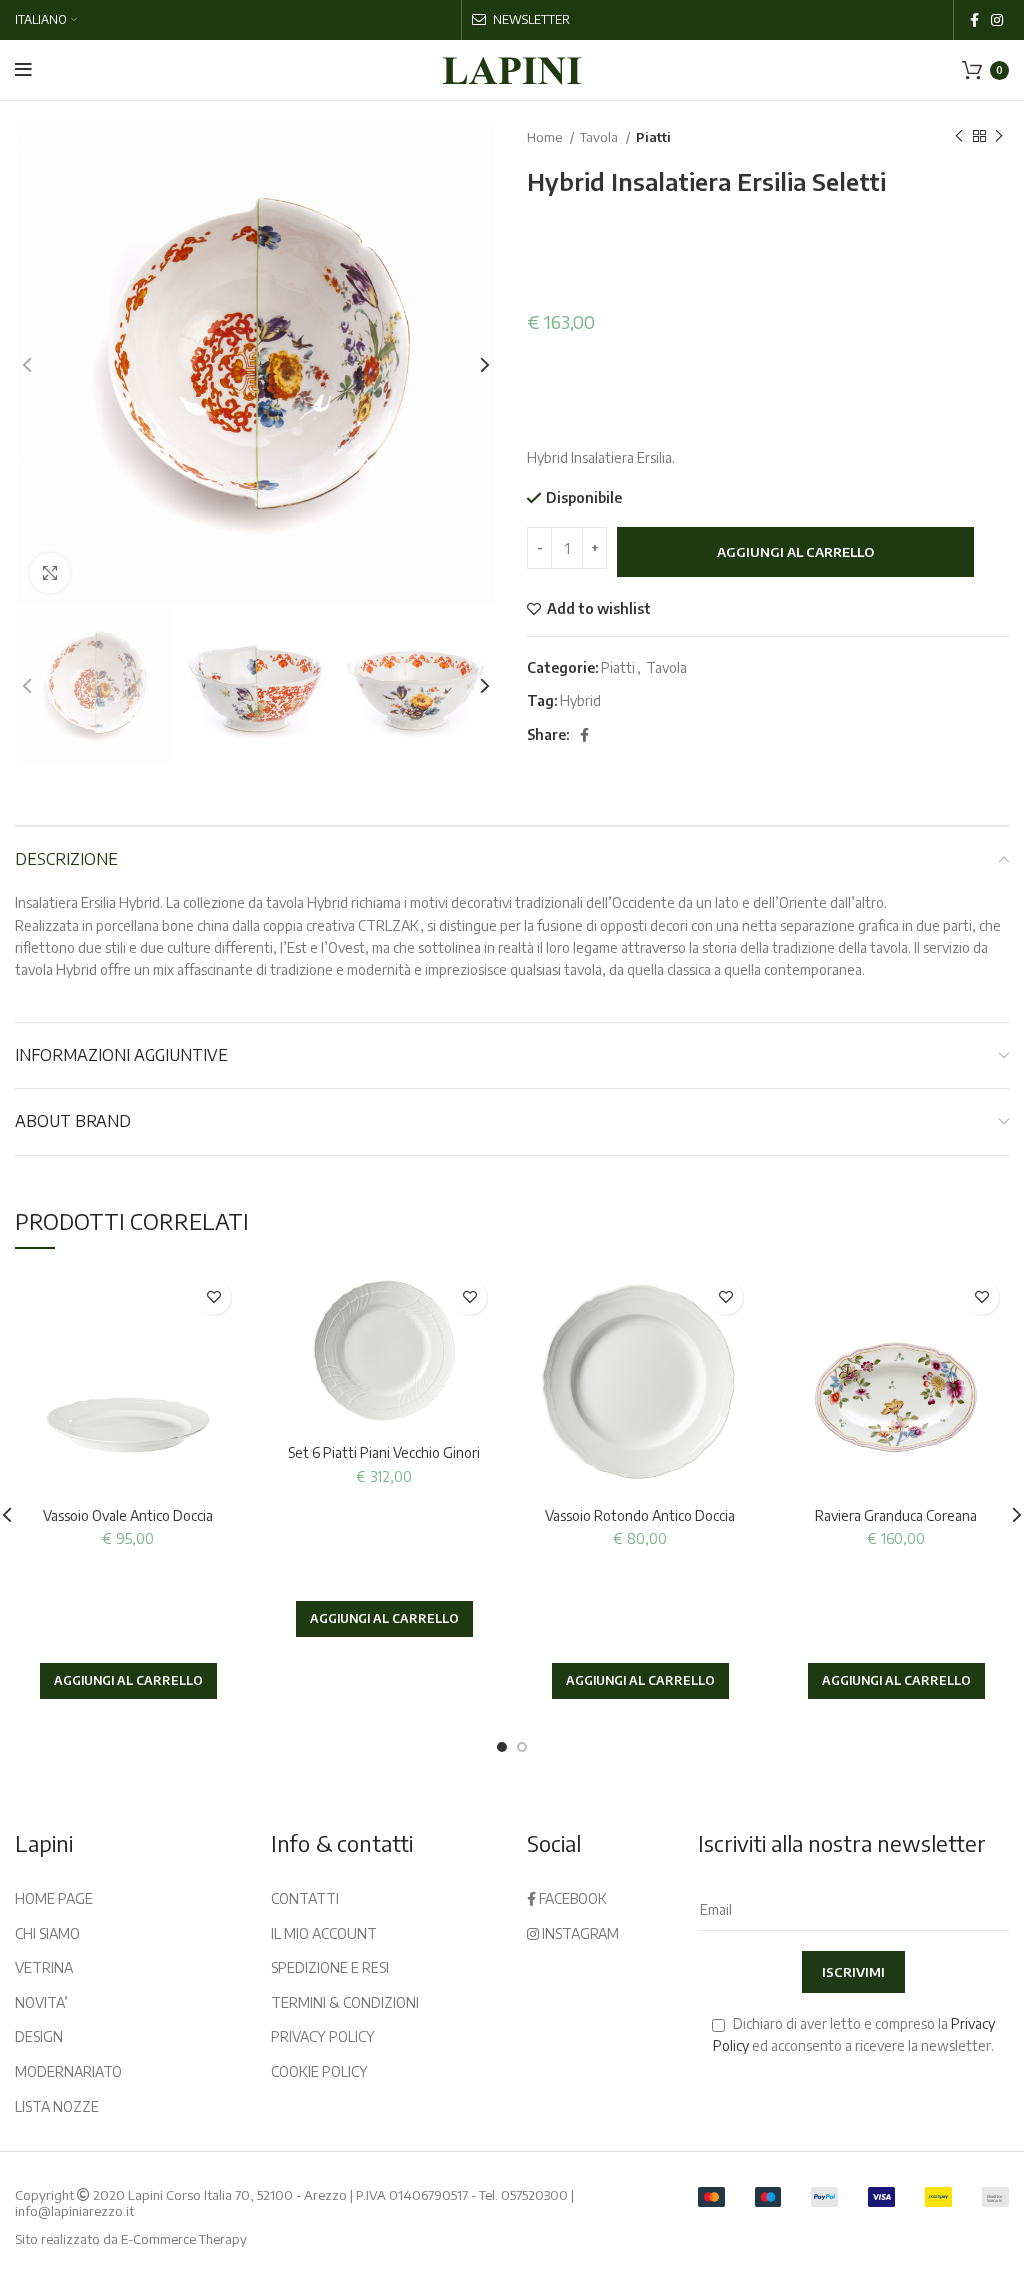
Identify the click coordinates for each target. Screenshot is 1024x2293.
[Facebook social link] (974, 20)
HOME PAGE (54, 1898)
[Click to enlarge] (50, 573)
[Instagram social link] (997, 20)
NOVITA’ (41, 2002)
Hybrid (580, 700)
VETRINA (44, 1967)
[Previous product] (959, 137)
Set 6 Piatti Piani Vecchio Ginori (384, 1452)
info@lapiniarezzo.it (74, 2211)
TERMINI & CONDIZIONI (345, 2002)
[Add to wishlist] (213, 1297)
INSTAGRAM (579, 1933)
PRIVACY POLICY (323, 2036)
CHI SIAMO (47, 1933)
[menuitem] (46, 20)
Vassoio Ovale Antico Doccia (128, 1515)
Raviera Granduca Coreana (896, 1515)
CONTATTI (305, 1898)
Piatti (653, 136)
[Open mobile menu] (23, 70)
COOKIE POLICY (319, 2071)
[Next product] (999, 137)
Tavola (600, 136)
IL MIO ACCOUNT (324, 1933)
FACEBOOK (571, 1898)
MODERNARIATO (68, 2071)
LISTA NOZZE (57, 2106)
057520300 (534, 2195)
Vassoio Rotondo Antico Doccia (640, 1515)
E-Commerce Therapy (184, 2239)
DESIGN (39, 2036)
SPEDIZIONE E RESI (330, 1967)
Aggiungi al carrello (795, 552)
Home (546, 136)
